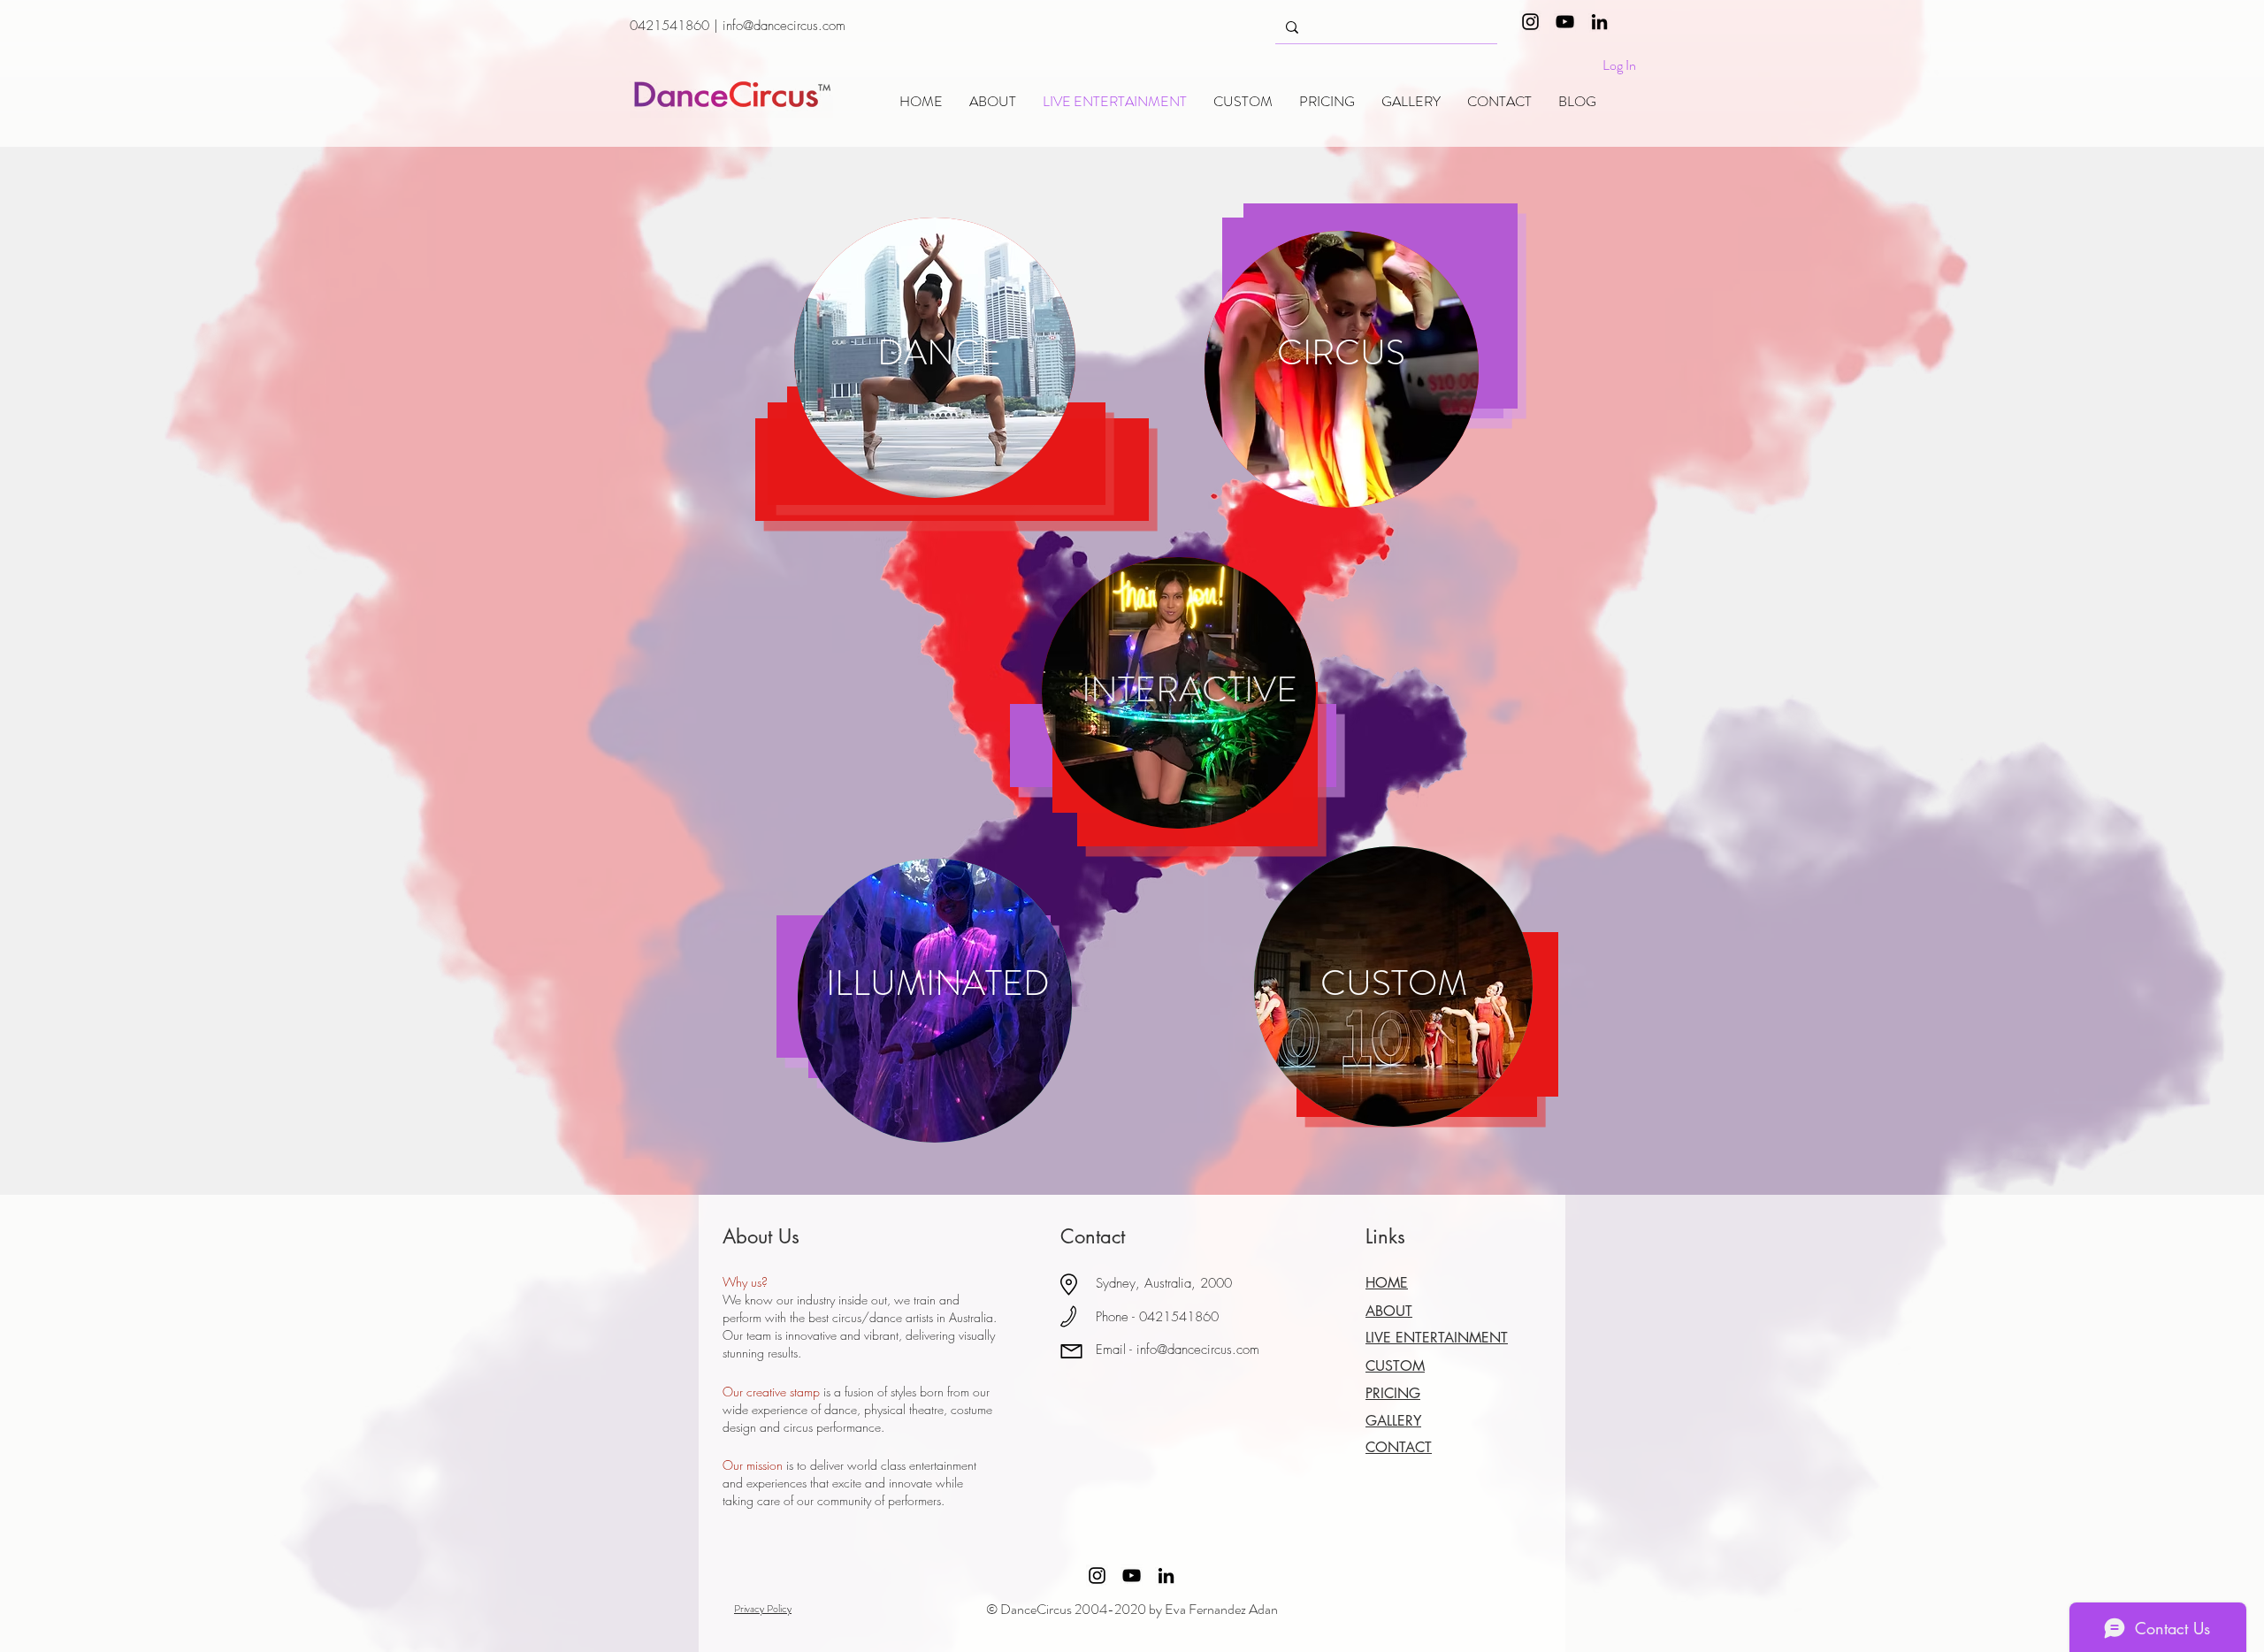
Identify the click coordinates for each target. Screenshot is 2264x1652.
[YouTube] (1565, 22)
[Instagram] (1530, 22)
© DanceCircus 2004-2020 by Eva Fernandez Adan (1132, 1609)
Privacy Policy (763, 1609)
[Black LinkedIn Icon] (1599, 22)
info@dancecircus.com (784, 26)
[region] (935, 358)
